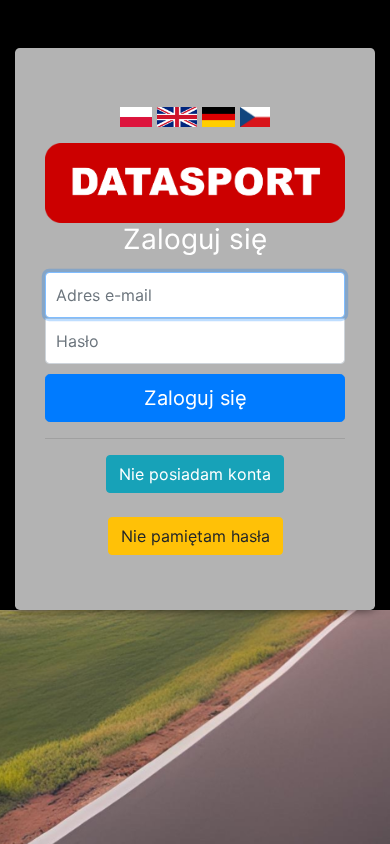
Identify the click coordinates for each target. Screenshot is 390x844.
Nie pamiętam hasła (195, 536)
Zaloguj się (195, 398)
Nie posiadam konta (195, 474)
